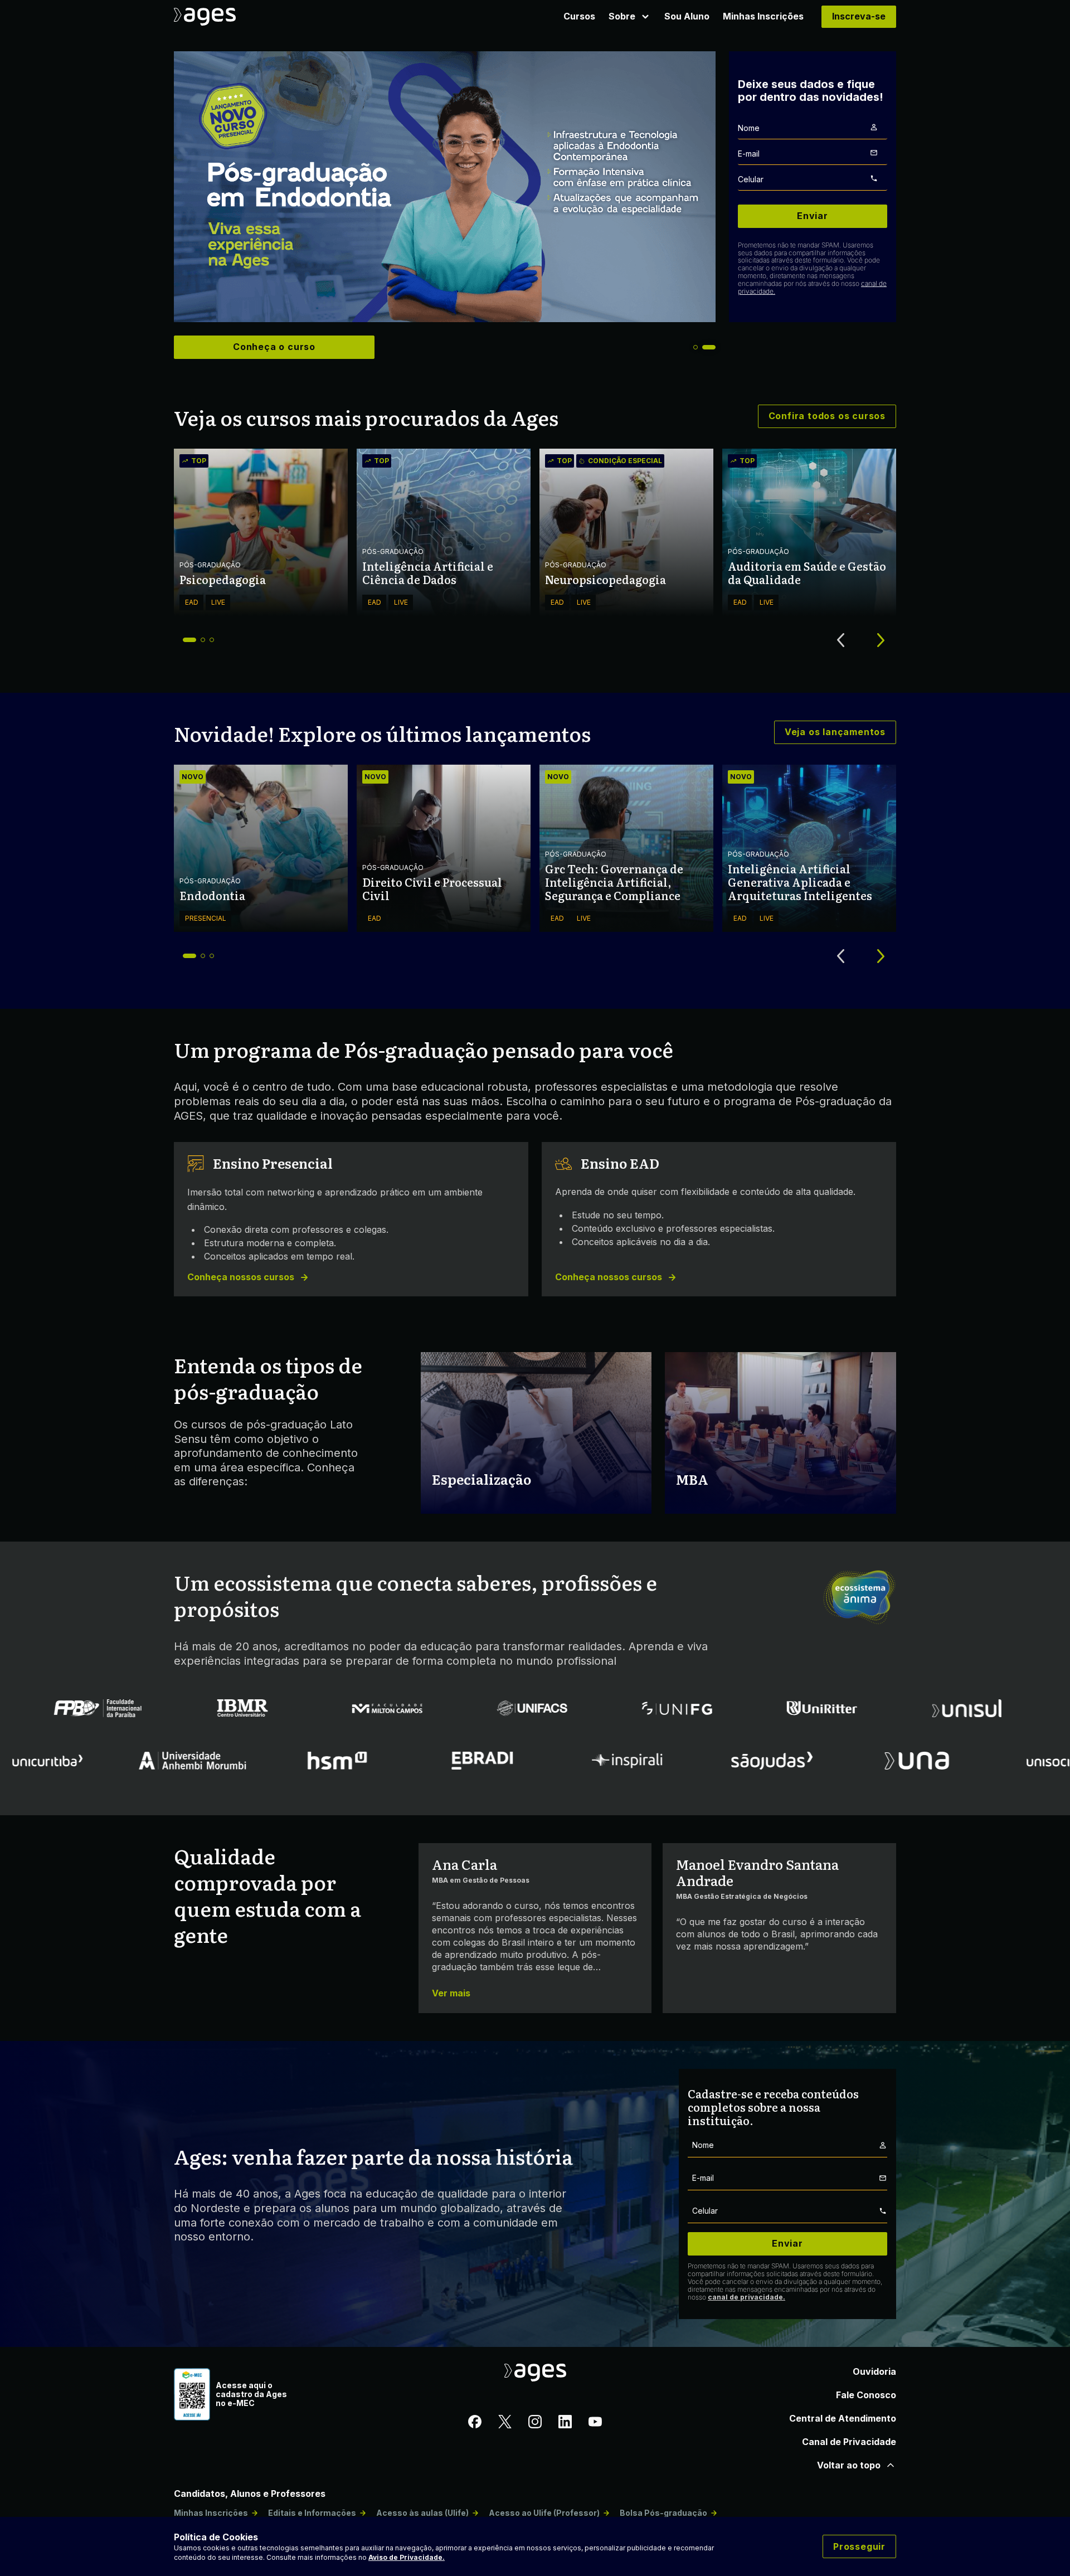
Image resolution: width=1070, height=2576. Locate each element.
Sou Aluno (687, 16)
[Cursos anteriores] (840, 640)
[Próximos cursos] (881, 640)
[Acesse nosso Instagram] (535, 2423)
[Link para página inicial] (227, 17)
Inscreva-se (859, 16)
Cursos (579, 16)
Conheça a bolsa (274, 347)
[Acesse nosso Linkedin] (565, 2423)
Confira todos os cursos (827, 416)
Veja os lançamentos (835, 732)
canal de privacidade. (746, 2297)
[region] (445, 187)
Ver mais (451, 1993)
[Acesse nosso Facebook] (475, 2423)
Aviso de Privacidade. (407, 2557)
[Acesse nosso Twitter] (505, 2423)
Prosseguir (859, 2546)
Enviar (813, 216)
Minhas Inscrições (763, 16)
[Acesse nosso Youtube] (595, 2423)
